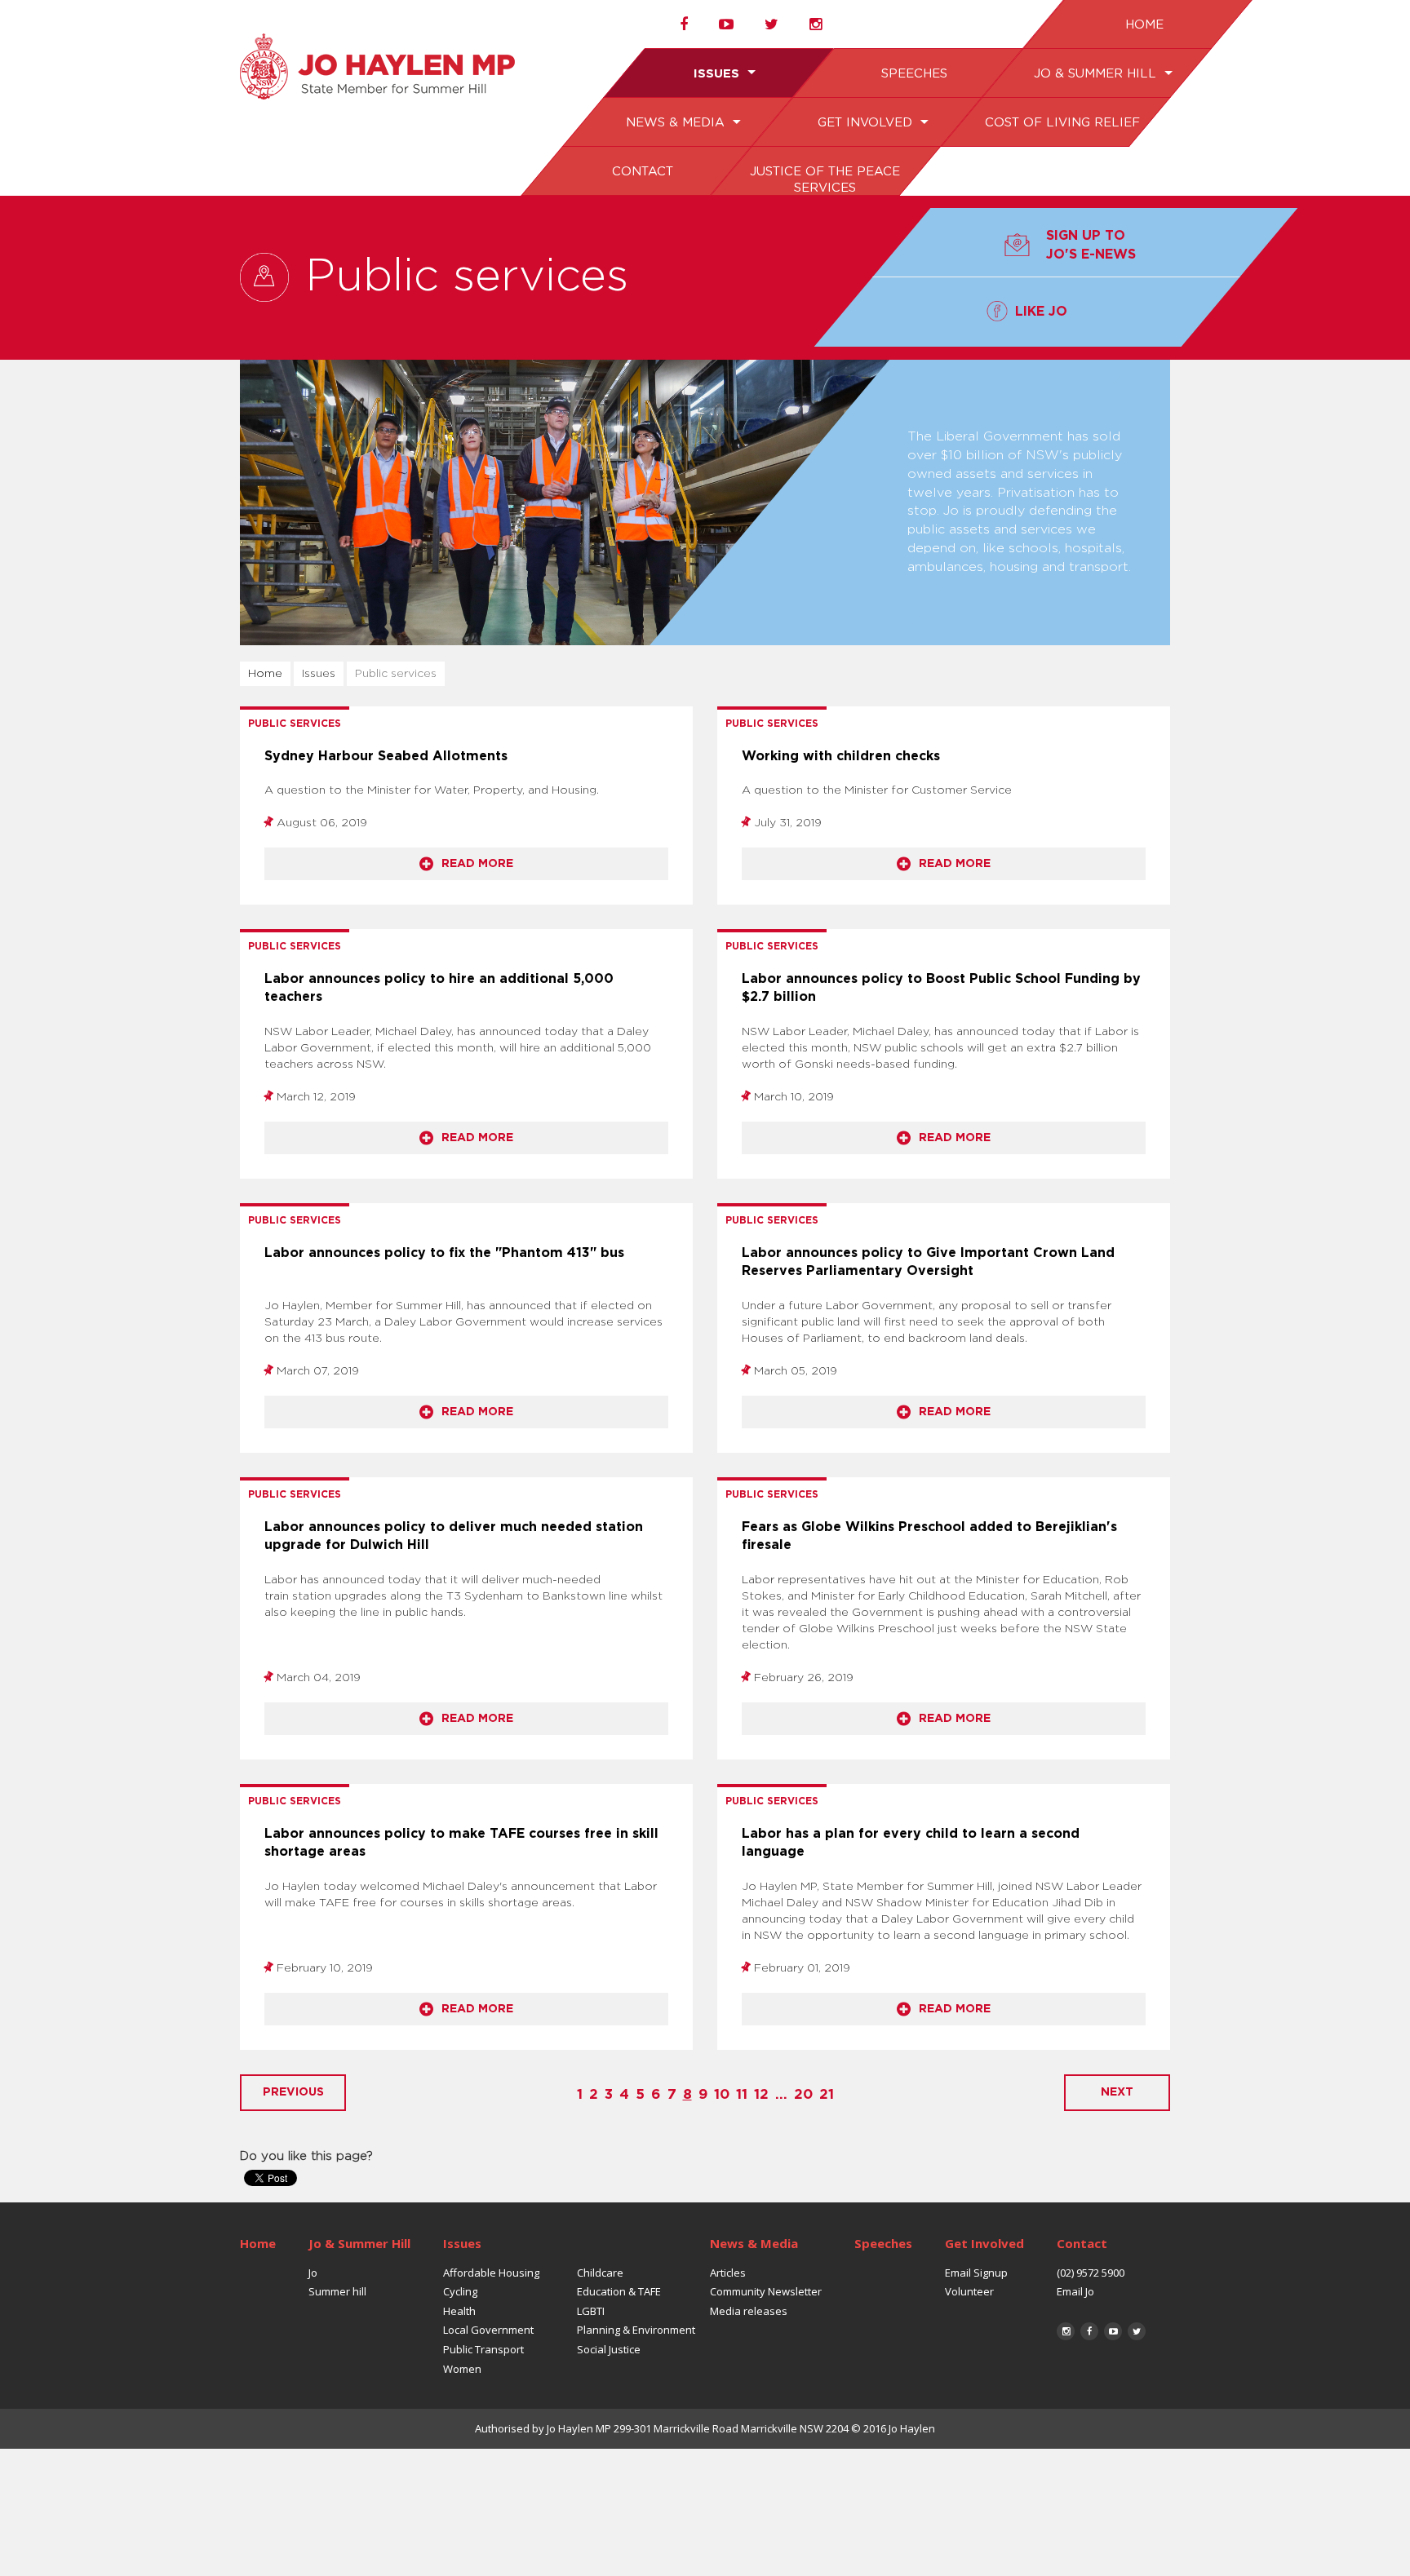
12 (761, 2094)
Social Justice (609, 2349)
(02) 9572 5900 (1091, 2273)
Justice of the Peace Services (824, 180)
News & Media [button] (677, 123)
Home (1144, 25)
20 (803, 2094)
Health (459, 2311)
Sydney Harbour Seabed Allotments (386, 756)
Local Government (488, 2330)
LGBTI (591, 2311)
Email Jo (1075, 2291)
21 (827, 2094)
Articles (728, 2273)
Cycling (460, 2291)
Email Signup (976, 2273)
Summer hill (337, 2291)
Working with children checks (841, 756)
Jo (313, 2273)
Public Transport (483, 2349)
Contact (642, 172)
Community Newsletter (766, 2291)
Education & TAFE (619, 2291)
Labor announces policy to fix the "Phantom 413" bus (444, 1253)
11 (742, 2094)
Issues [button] (718, 74)
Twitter (1137, 2331)
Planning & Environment (636, 2330)
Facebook (1089, 2331)
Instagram (1066, 2331)
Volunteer (969, 2291)
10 (722, 2094)
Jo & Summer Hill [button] (1096, 74)
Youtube (1113, 2331)
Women (462, 2369)
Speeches (913, 74)
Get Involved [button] (866, 123)
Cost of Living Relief (1062, 123)
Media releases (749, 2311)
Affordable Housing (491, 2273)
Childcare (600, 2273)
